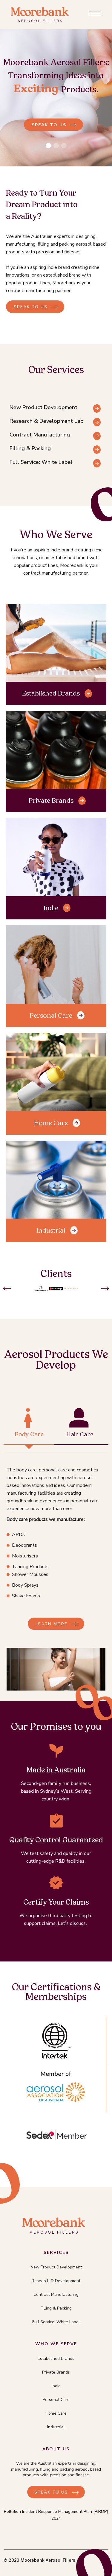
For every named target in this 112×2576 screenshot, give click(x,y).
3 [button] (64, 146)
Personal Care (51, 1015)
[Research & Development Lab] (97, 425)
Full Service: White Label (56, 2322)
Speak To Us (51, 2492)
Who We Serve (56, 2344)
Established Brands (51, 693)
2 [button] (56, 146)
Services (56, 2253)
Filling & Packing (56, 2308)
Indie (51, 908)
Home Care (51, 1123)
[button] (7, 1288)
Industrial (51, 1230)
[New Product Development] (97, 411)
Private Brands (51, 800)
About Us (56, 2449)
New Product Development (56, 2267)
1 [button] (48, 146)
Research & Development (56, 2281)
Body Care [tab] (29, 1434)
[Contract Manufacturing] (97, 439)
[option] (56, 104)
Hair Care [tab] (80, 1434)
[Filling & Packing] (97, 452)
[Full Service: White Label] (97, 466)
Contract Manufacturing (56, 2294)
